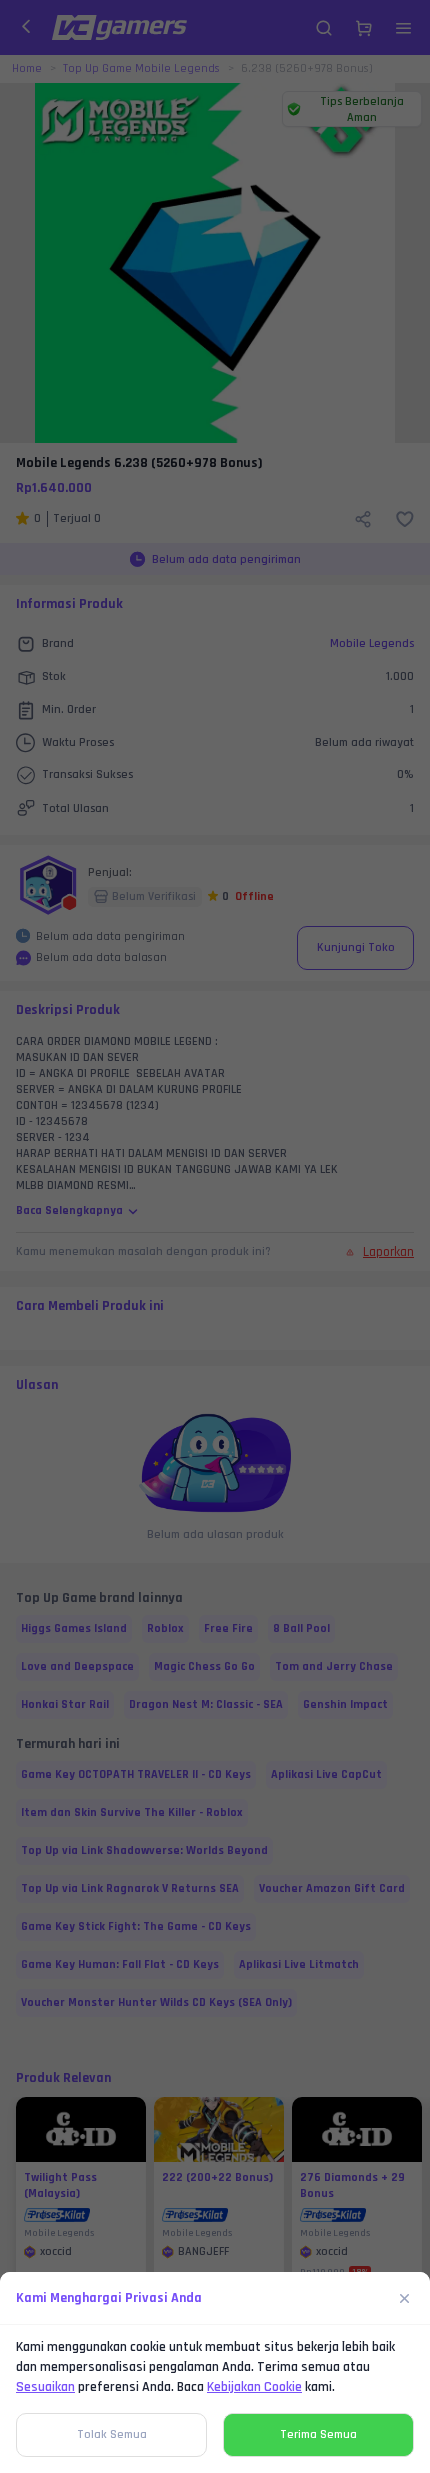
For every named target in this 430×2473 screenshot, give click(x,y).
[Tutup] (405, 2298)
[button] (215, 1236)
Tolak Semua (112, 2434)
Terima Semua (318, 2434)
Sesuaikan (45, 2387)
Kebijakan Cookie (254, 2387)
